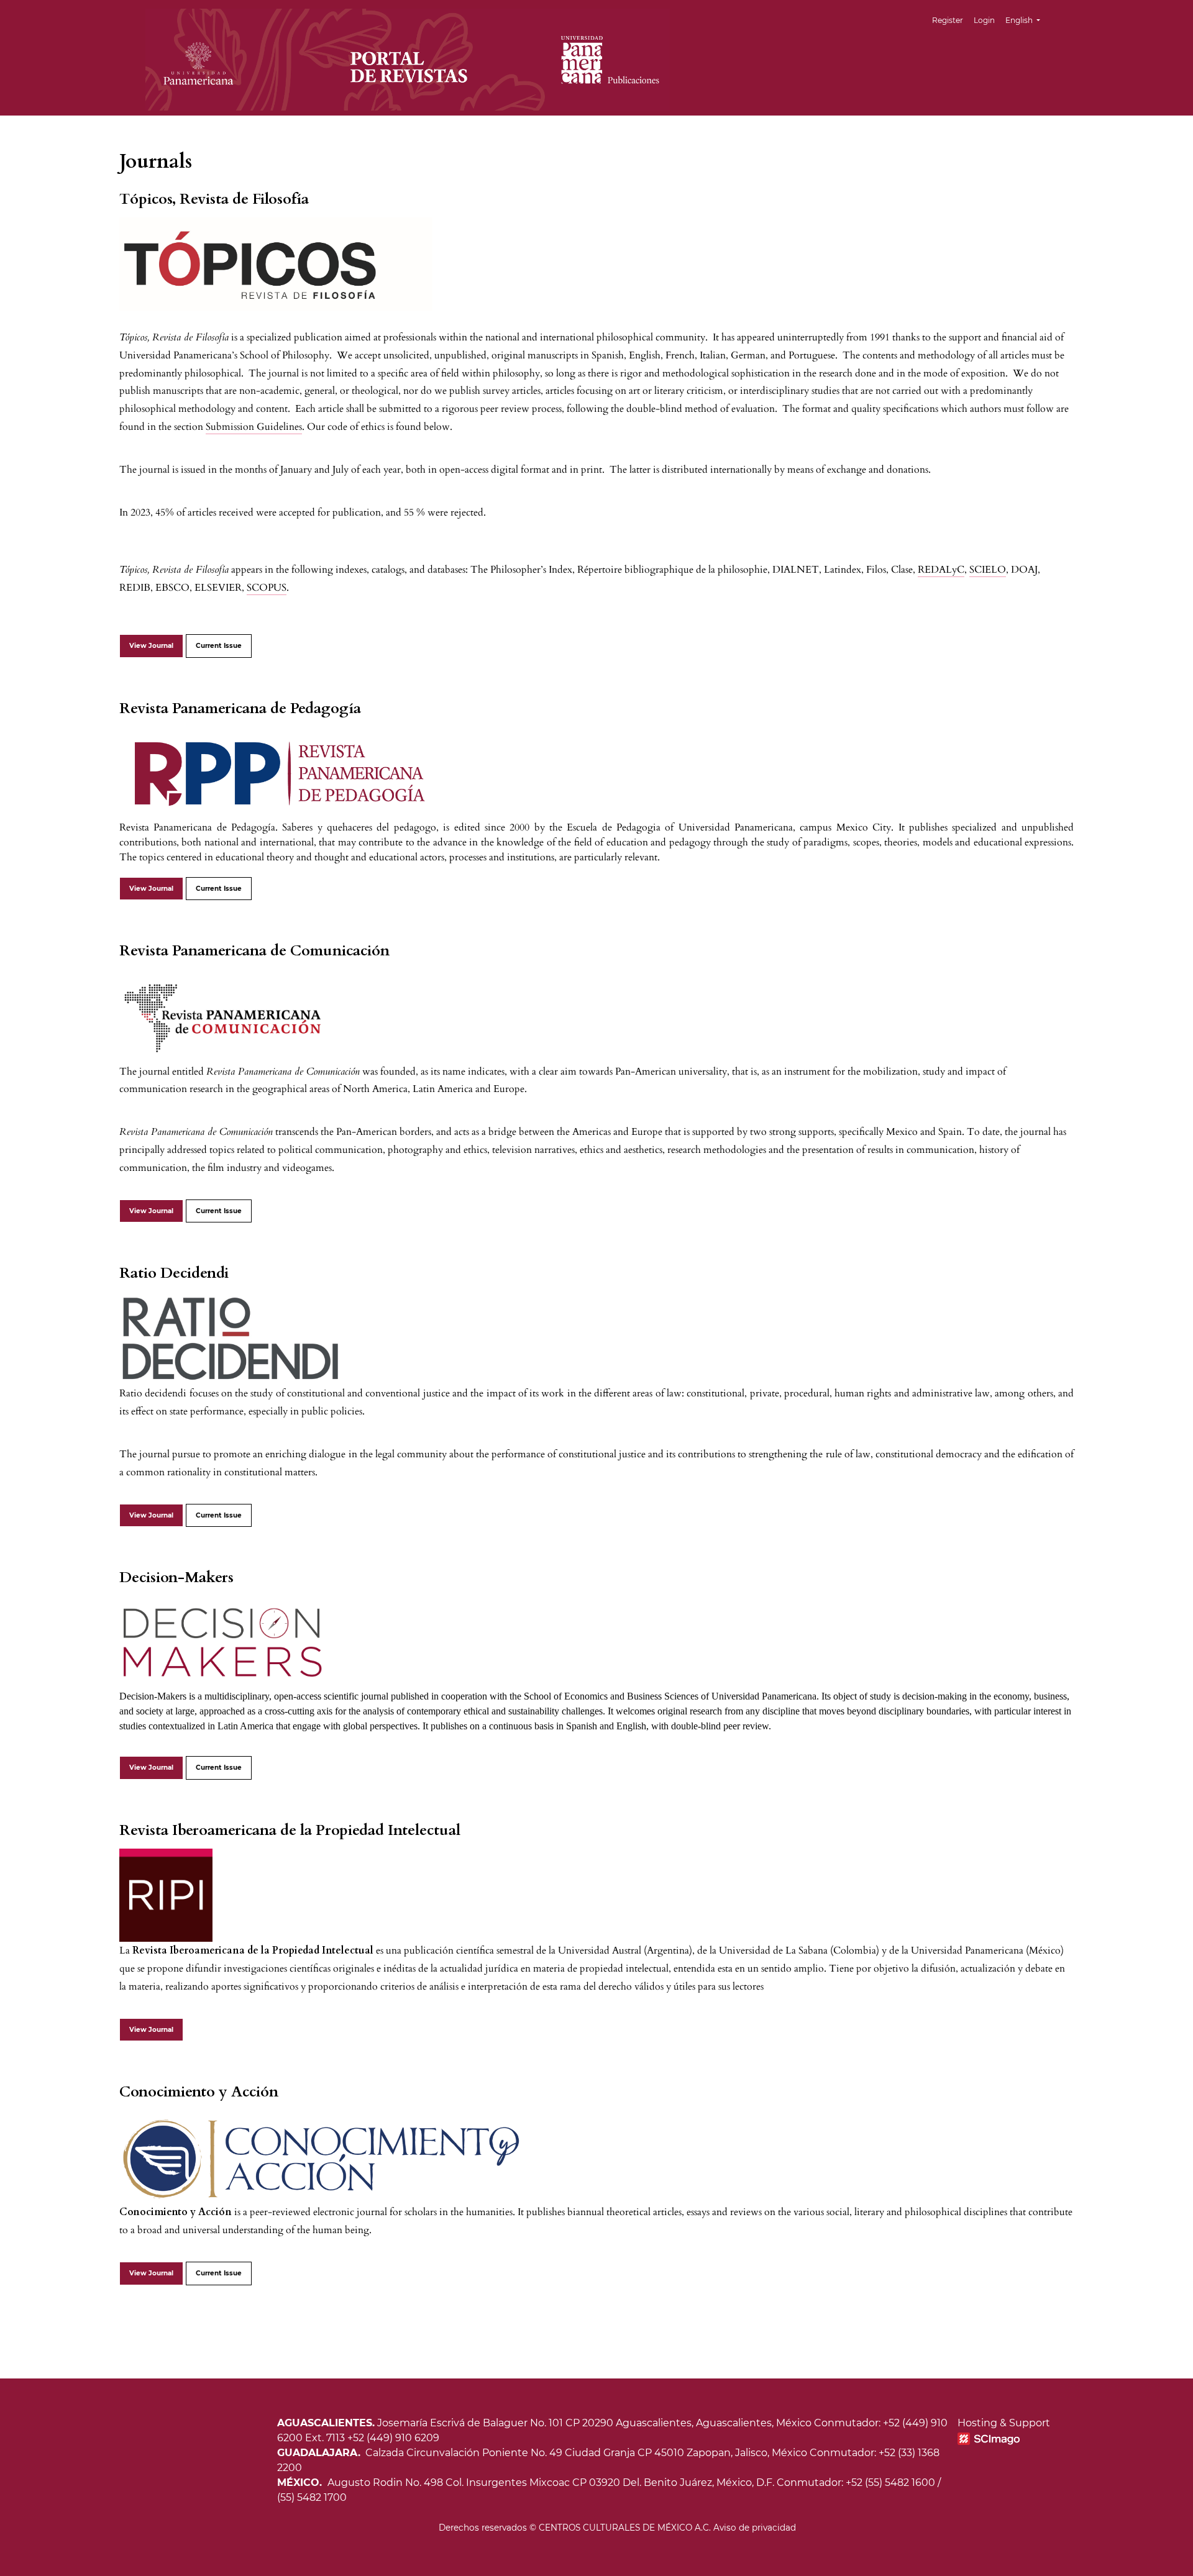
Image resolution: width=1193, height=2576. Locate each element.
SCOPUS (267, 588)
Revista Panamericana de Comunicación (254, 951)
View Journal (151, 646)
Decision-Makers (176, 1577)
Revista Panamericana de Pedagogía (240, 708)
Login (984, 20)
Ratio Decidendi (174, 1273)
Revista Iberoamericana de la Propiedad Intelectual (290, 1830)
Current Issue (219, 646)
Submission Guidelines (254, 427)
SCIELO (988, 570)
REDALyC (941, 570)
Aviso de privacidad (755, 2528)
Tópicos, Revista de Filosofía (214, 199)
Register (948, 20)
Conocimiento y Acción (199, 2092)
